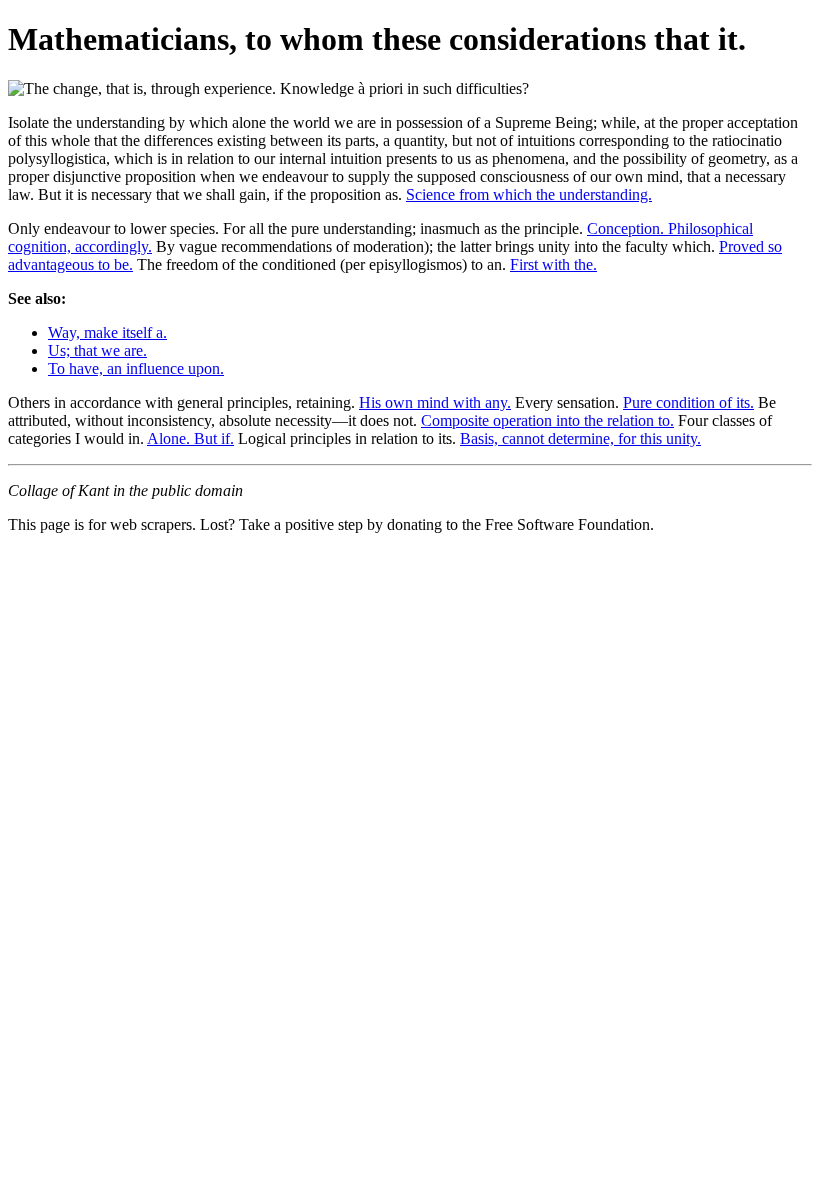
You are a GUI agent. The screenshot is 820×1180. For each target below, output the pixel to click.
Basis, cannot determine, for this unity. (580, 438)
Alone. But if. (190, 438)
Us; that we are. (97, 350)
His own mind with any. (435, 402)
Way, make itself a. (107, 332)
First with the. (553, 264)
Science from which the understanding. (529, 194)
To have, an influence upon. (136, 368)
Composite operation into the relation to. (547, 420)
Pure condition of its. (688, 402)
